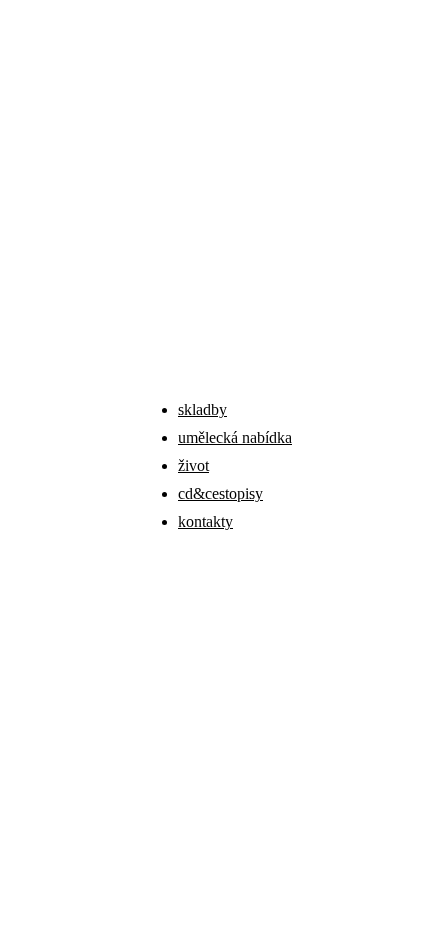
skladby (202, 409)
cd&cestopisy (220, 493)
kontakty (205, 521)
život (193, 465)
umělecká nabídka (235, 437)
